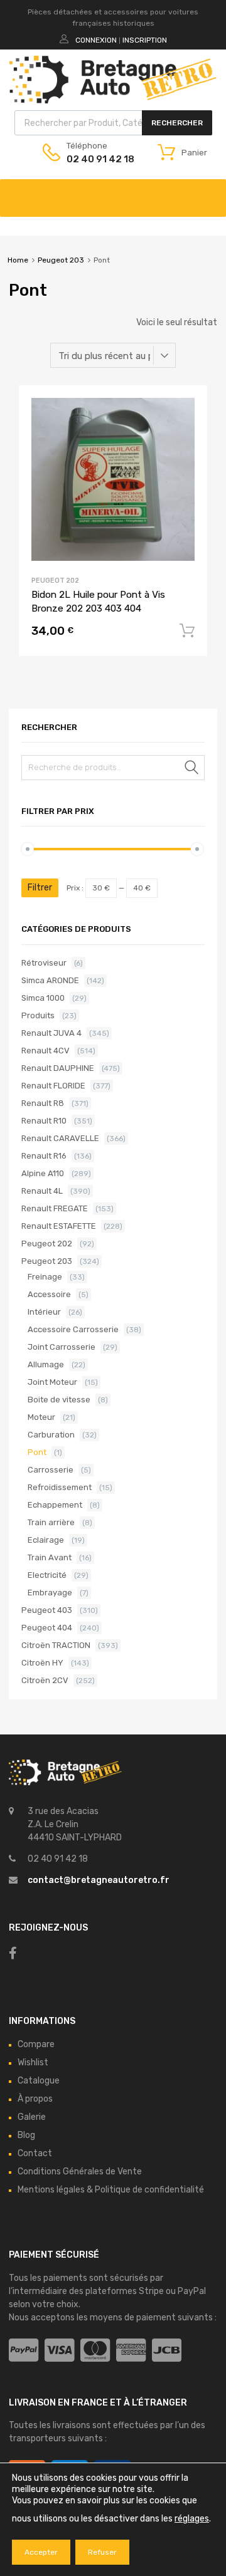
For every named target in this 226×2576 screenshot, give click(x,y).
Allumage (46, 1364)
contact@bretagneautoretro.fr (99, 1880)
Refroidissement (60, 1487)
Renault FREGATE (55, 1208)
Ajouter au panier (187, 631)
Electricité (47, 1575)
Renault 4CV (46, 1051)
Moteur (41, 1417)
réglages (192, 2519)
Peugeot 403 (47, 1610)
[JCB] (167, 2351)
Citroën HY (42, 1663)
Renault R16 (44, 1156)
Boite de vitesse (59, 1400)
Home (18, 260)
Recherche (192, 770)
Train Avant (50, 1557)
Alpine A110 (43, 1173)
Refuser (102, 2552)
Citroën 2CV (45, 1680)
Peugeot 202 (55, 581)
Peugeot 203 (61, 260)
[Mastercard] (95, 2351)
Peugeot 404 (47, 1628)
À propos (35, 2099)
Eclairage (46, 1540)
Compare (36, 2044)
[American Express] (131, 2351)
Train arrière (51, 1522)
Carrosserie (51, 1470)
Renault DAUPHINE (58, 1068)
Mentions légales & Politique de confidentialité (111, 2190)
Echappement (55, 1505)
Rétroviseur (44, 963)
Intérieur (44, 1312)
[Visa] (59, 2351)
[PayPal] (24, 2351)
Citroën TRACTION (56, 1645)
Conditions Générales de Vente (80, 2172)
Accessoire (49, 1294)
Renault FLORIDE (53, 1086)
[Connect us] (13, 1953)
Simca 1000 (43, 998)
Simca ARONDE (50, 980)
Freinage (45, 1277)
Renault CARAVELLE (60, 1138)
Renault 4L (42, 1191)
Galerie (32, 2117)
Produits (38, 1015)
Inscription (145, 40)
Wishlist (33, 2062)
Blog (26, 2135)
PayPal (192, 2291)
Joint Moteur (52, 1382)
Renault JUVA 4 (51, 1033)
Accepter (41, 2552)
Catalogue (39, 2081)
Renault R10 (44, 1121)
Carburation (51, 1435)
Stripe (151, 2291)
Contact (35, 2153)
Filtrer (40, 888)
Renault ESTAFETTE (59, 1226)
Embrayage (50, 1593)
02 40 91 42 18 (97, 159)
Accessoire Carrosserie (73, 1329)
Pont (37, 1452)
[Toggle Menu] (210, 192)
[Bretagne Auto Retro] (113, 100)
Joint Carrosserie (62, 1347)
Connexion (96, 40)
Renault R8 (43, 1103)
